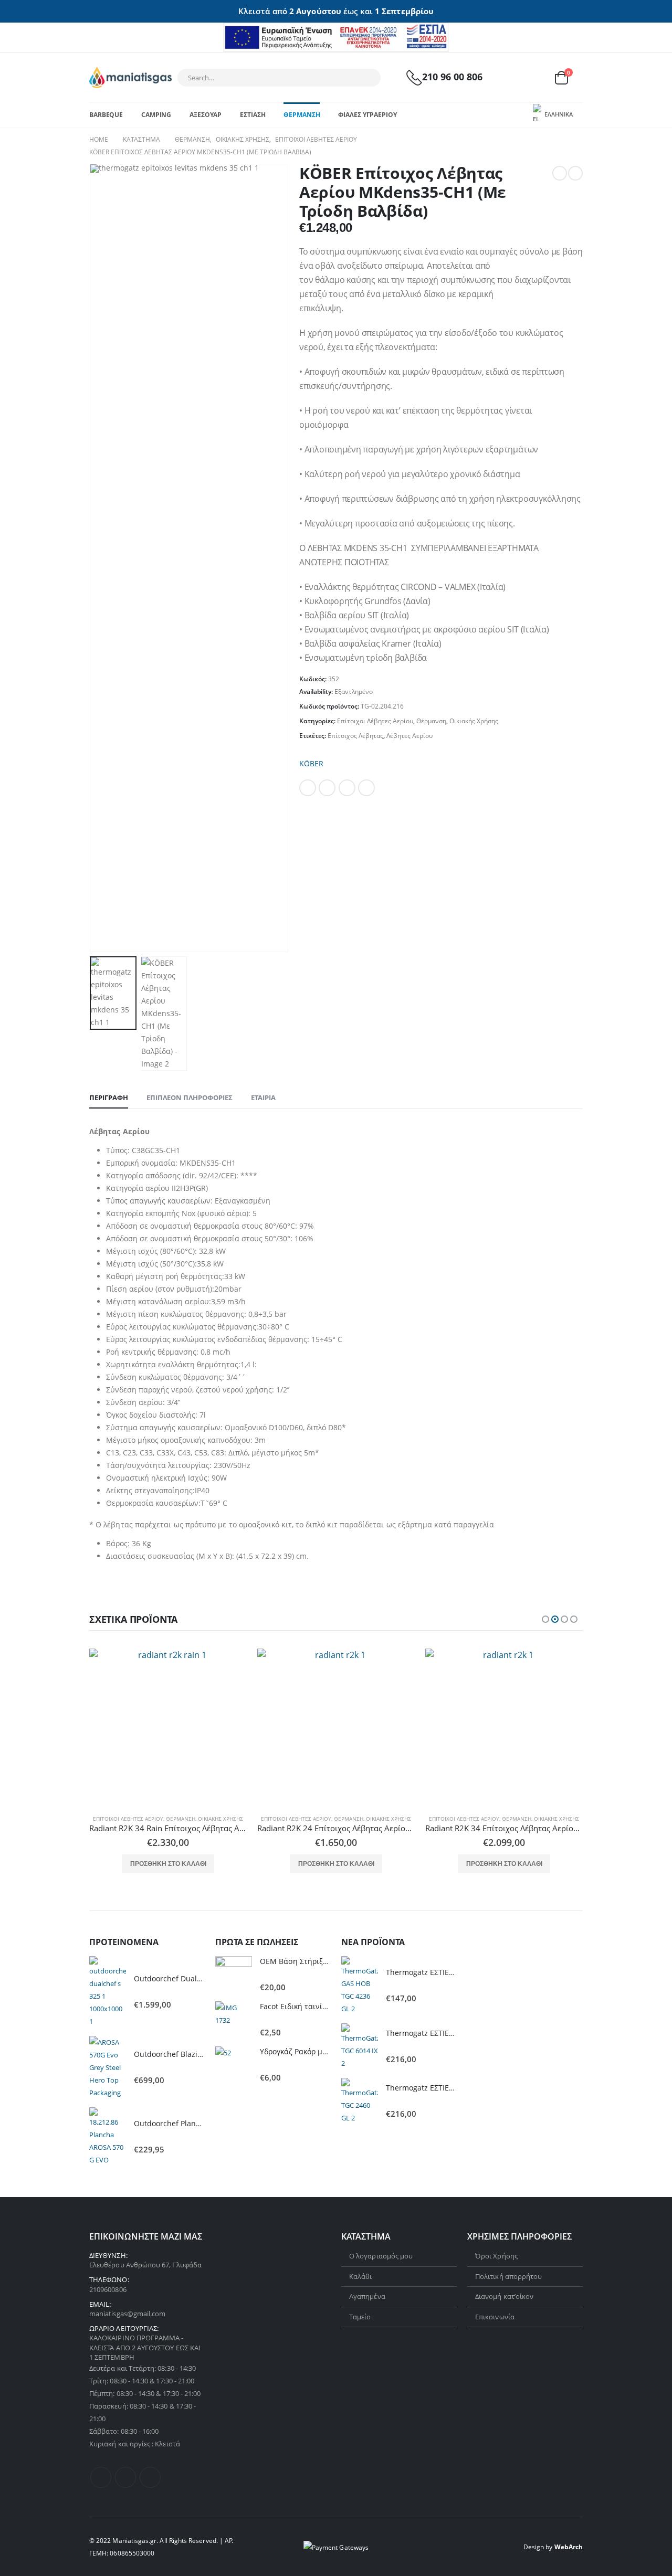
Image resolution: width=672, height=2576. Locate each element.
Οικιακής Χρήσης (474, 721)
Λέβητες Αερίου (409, 736)
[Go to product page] (168, 1727)
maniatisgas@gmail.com (127, 2314)
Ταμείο (360, 2317)
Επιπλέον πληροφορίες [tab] (190, 1097)
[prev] (560, 173)
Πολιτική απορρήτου (508, 2276)
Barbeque (106, 115)
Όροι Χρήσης (496, 2256)
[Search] (366, 78)
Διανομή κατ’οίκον (504, 2296)
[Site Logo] (130, 77)
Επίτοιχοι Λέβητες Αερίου (375, 721)
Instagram (150, 2477)
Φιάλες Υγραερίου (367, 115)
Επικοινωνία (495, 2317)
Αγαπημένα (367, 2296)
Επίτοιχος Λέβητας (355, 736)
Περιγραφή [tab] (109, 1097)
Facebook (308, 788)
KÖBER (311, 763)
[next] (575, 173)
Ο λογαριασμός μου (381, 2256)
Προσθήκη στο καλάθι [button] (168, 1864)
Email (366, 788)
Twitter (327, 788)
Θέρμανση (302, 115)
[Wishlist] (535, 77)
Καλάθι (360, 2276)
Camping (156, 115)
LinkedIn (347, 788)
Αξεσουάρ (206, 115)
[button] (545, 1619)
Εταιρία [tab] (263, 1097)
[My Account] (511, 77)
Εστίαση (253, 115)
